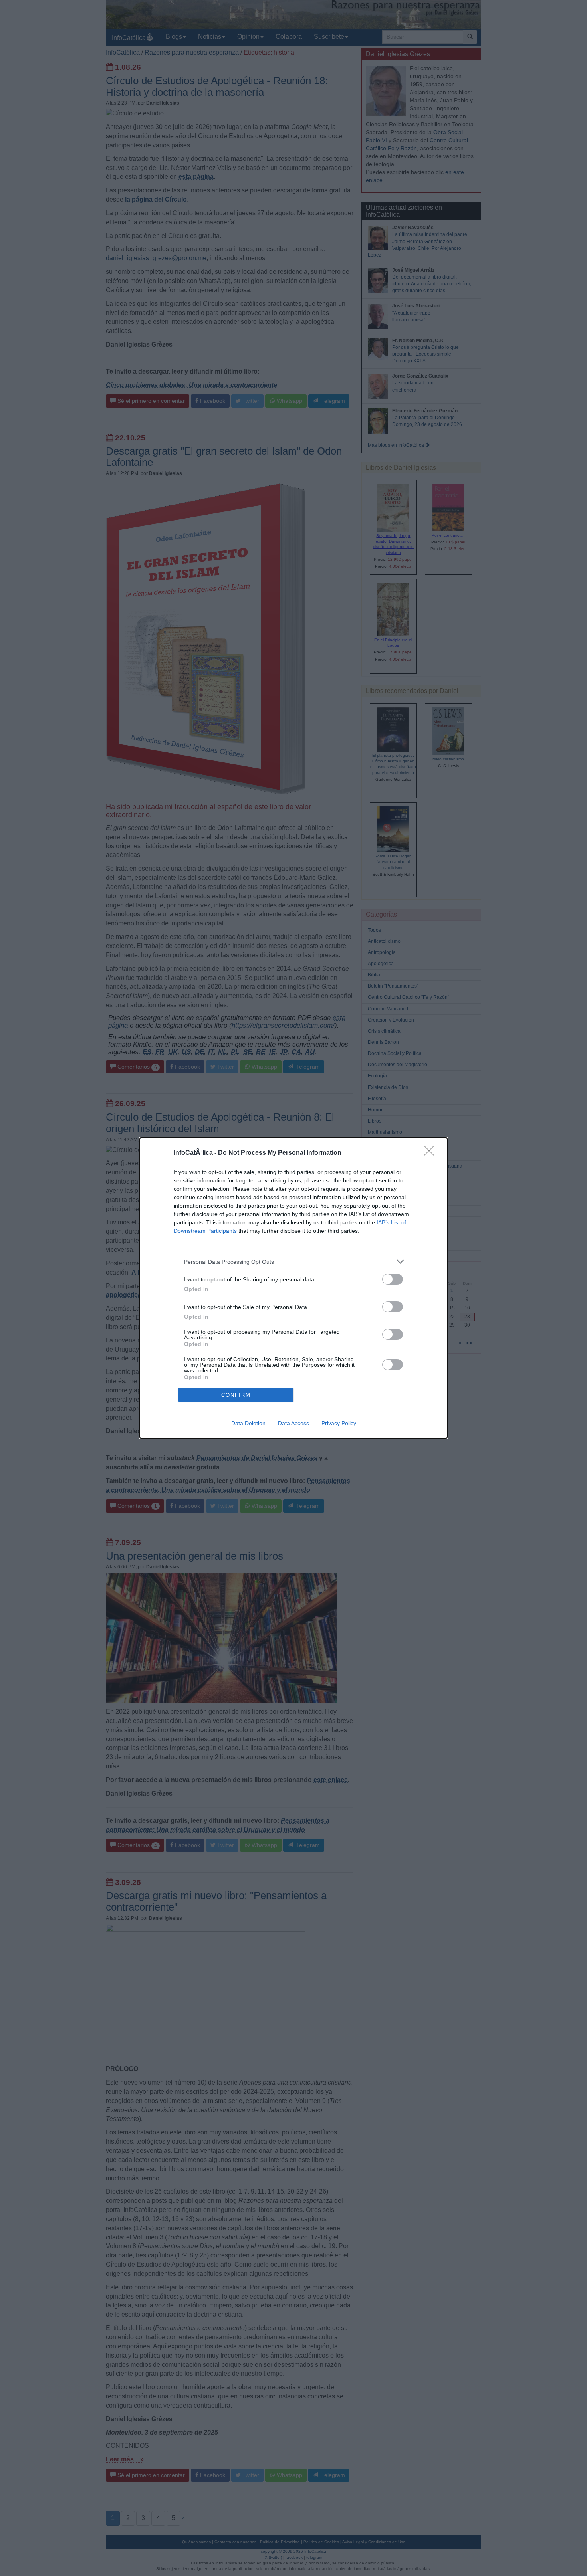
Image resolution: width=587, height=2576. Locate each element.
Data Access (293, 1423)
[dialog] (293, 1288)
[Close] (432, 1153)
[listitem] (293, 1262)
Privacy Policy (339, 1423)
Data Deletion (248, 1423)
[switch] (393, 1279)
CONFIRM (236, 1395)
